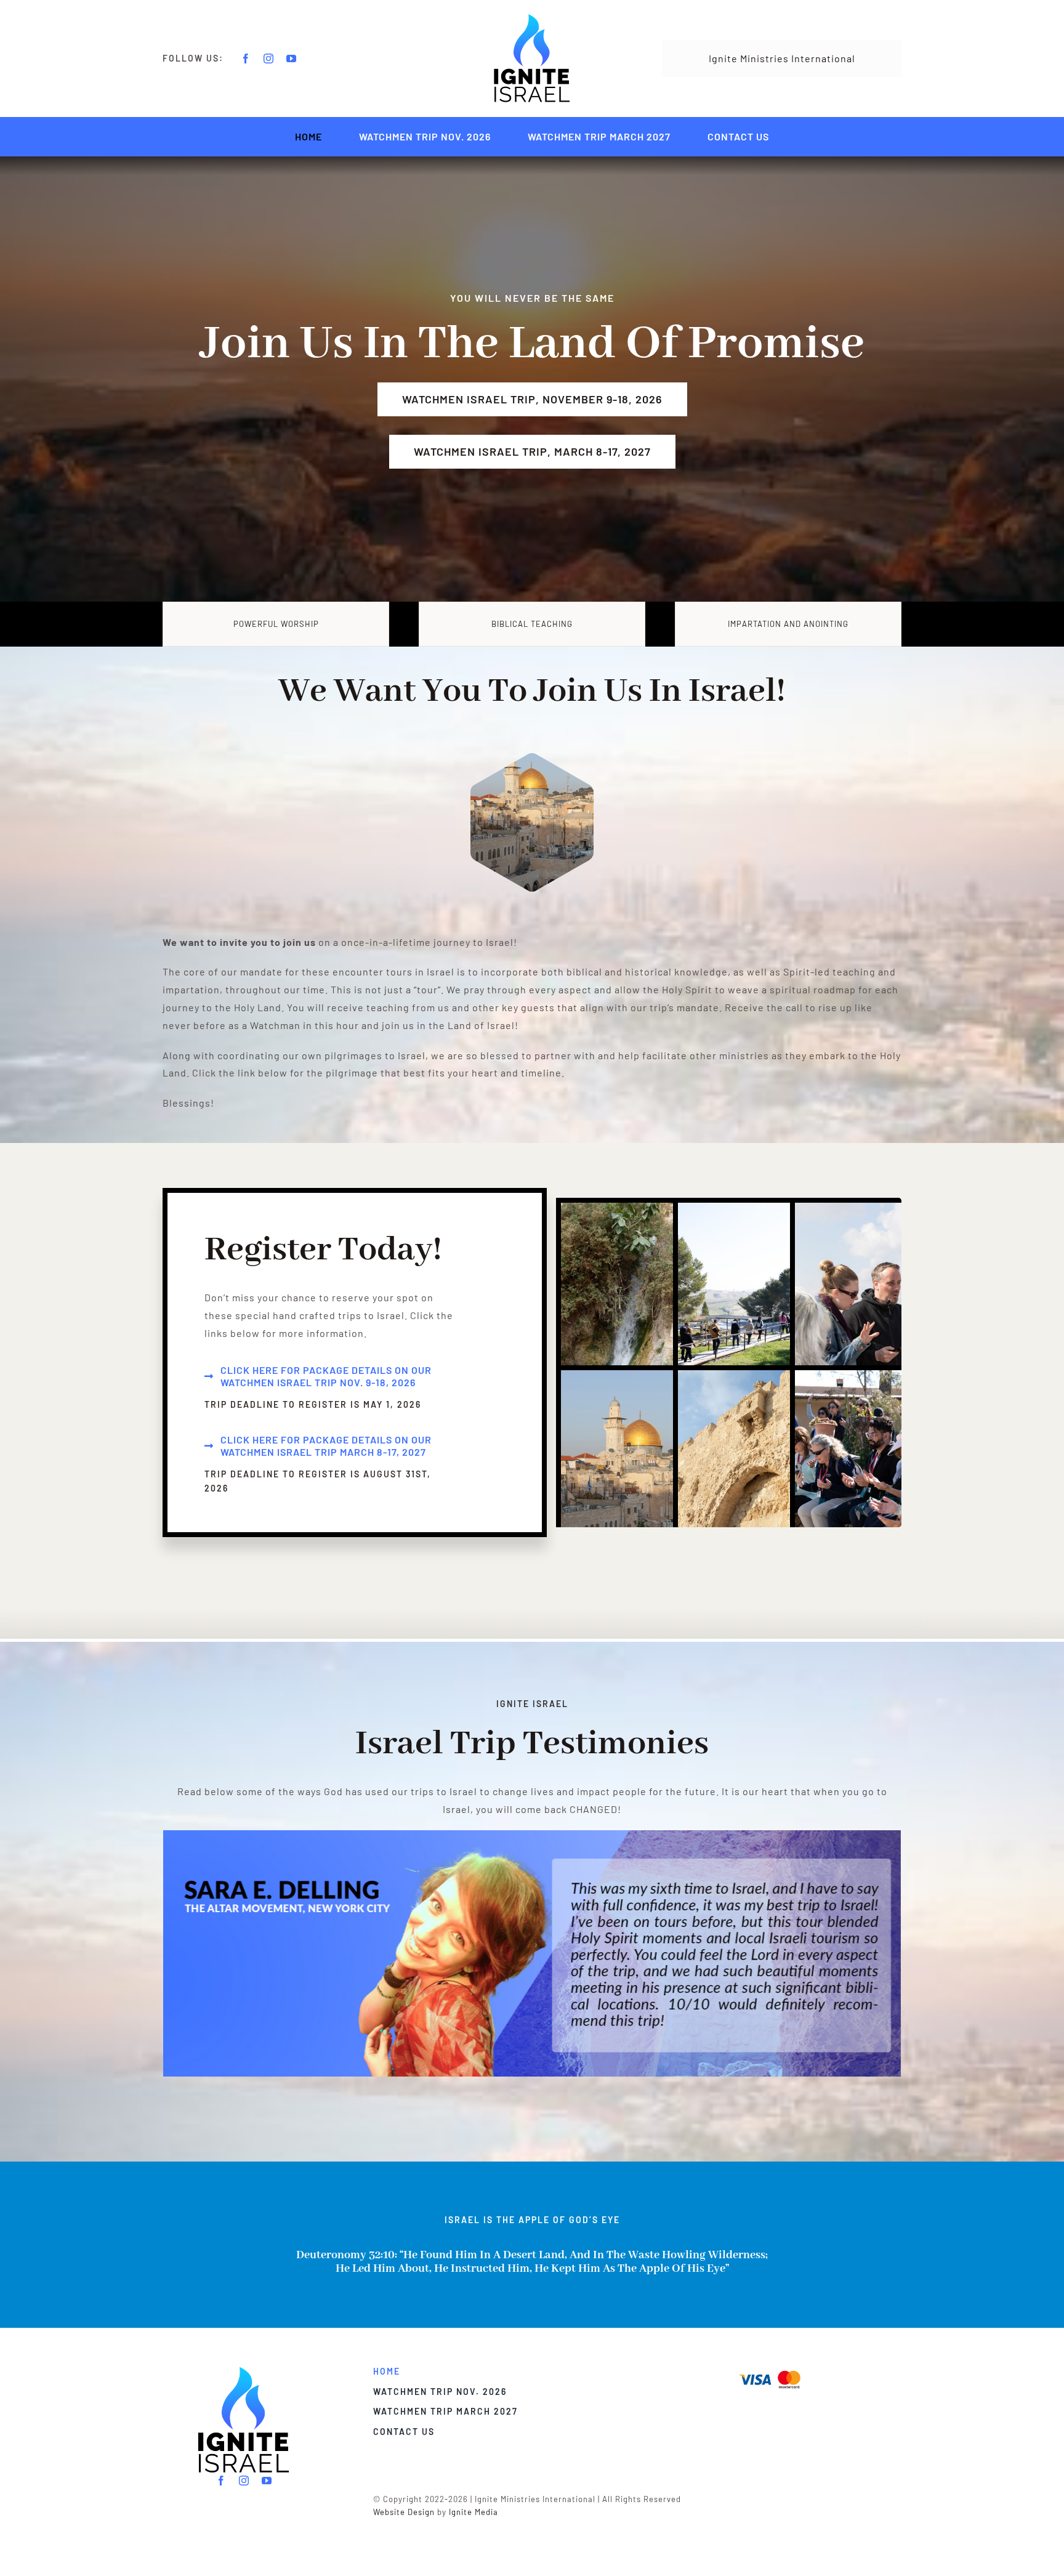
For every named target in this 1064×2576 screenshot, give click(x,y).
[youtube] (292, 59)
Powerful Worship (276, 624)
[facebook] (246, 59)
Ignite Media (474, 2512)
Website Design (404, 2512)
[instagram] (269, 59)
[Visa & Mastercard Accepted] (770, 2369)
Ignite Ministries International (782, 58)
